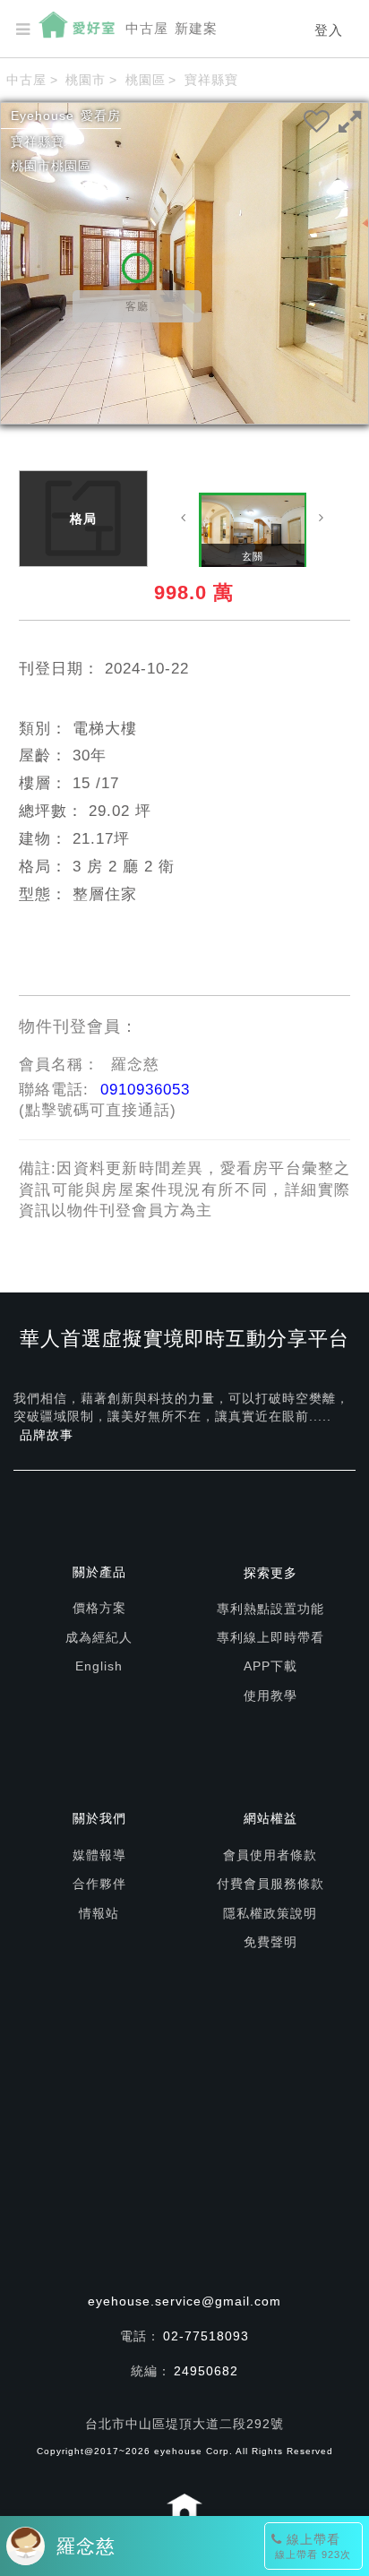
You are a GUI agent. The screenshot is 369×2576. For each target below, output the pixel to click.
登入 (329, 30)
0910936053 (145, 1090)
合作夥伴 (99, 1884)
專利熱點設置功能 (270, 1609)
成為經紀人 (99, 1637)
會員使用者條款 (270, 1855)
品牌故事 (47, 1435)
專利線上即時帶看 (270, 1637)
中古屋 (147, 28)
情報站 (99, 1913)
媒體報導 (99, 1855)
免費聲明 (270, 1942)
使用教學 (270, 1696)
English (99, 1666)
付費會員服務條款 (270, 1884)
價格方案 (99, 1608)
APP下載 (270, 1666)
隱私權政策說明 (270, 1913)
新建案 (196, 28)
